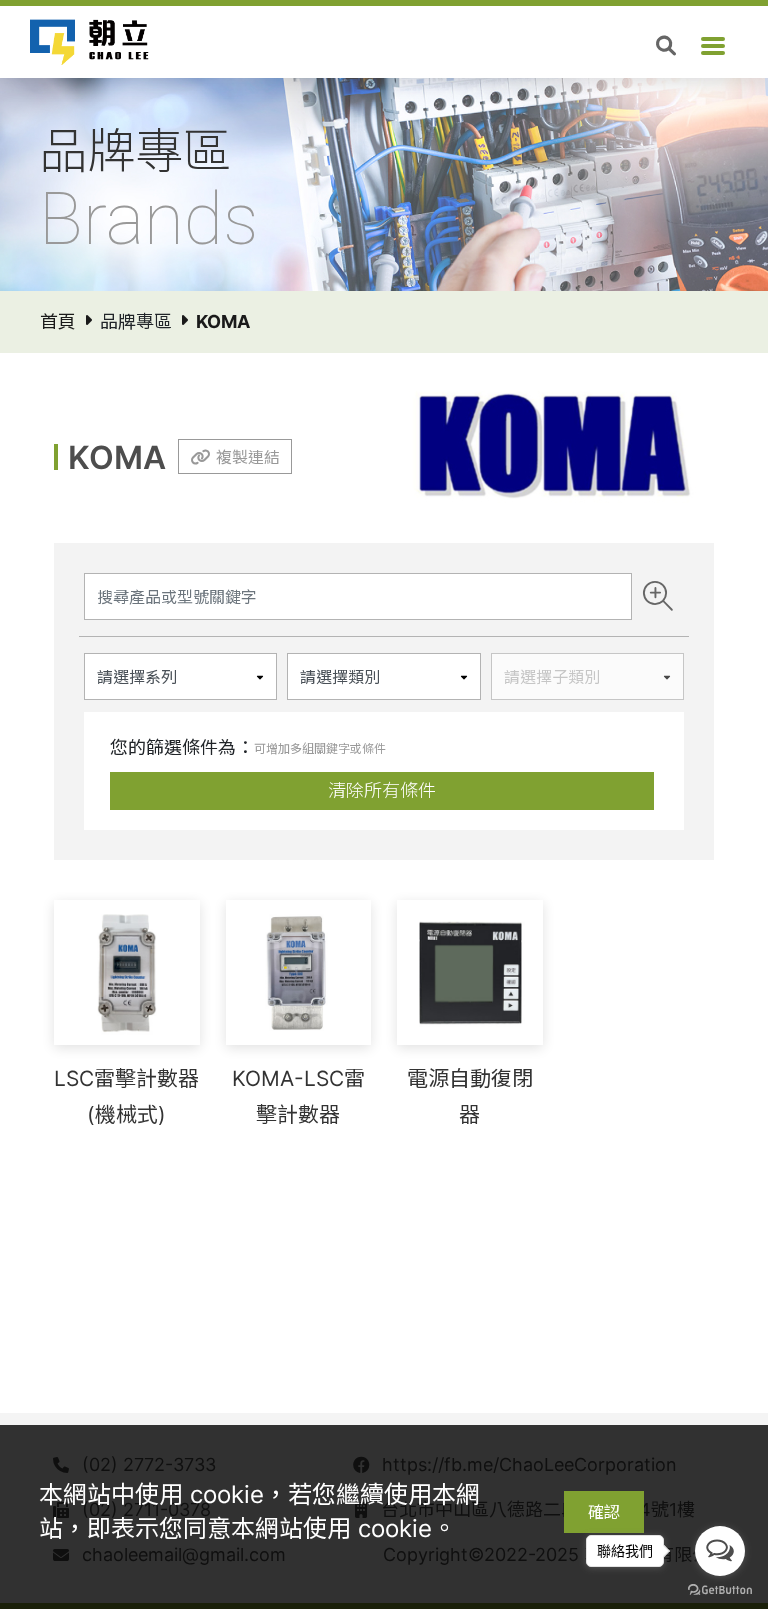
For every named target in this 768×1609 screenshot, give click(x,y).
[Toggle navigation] (713, 46)
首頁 (58, 321)
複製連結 (248, 457)
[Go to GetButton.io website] (720, 1589)
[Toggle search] (666, 46)
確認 (604, 1512)
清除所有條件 (382, 790)
